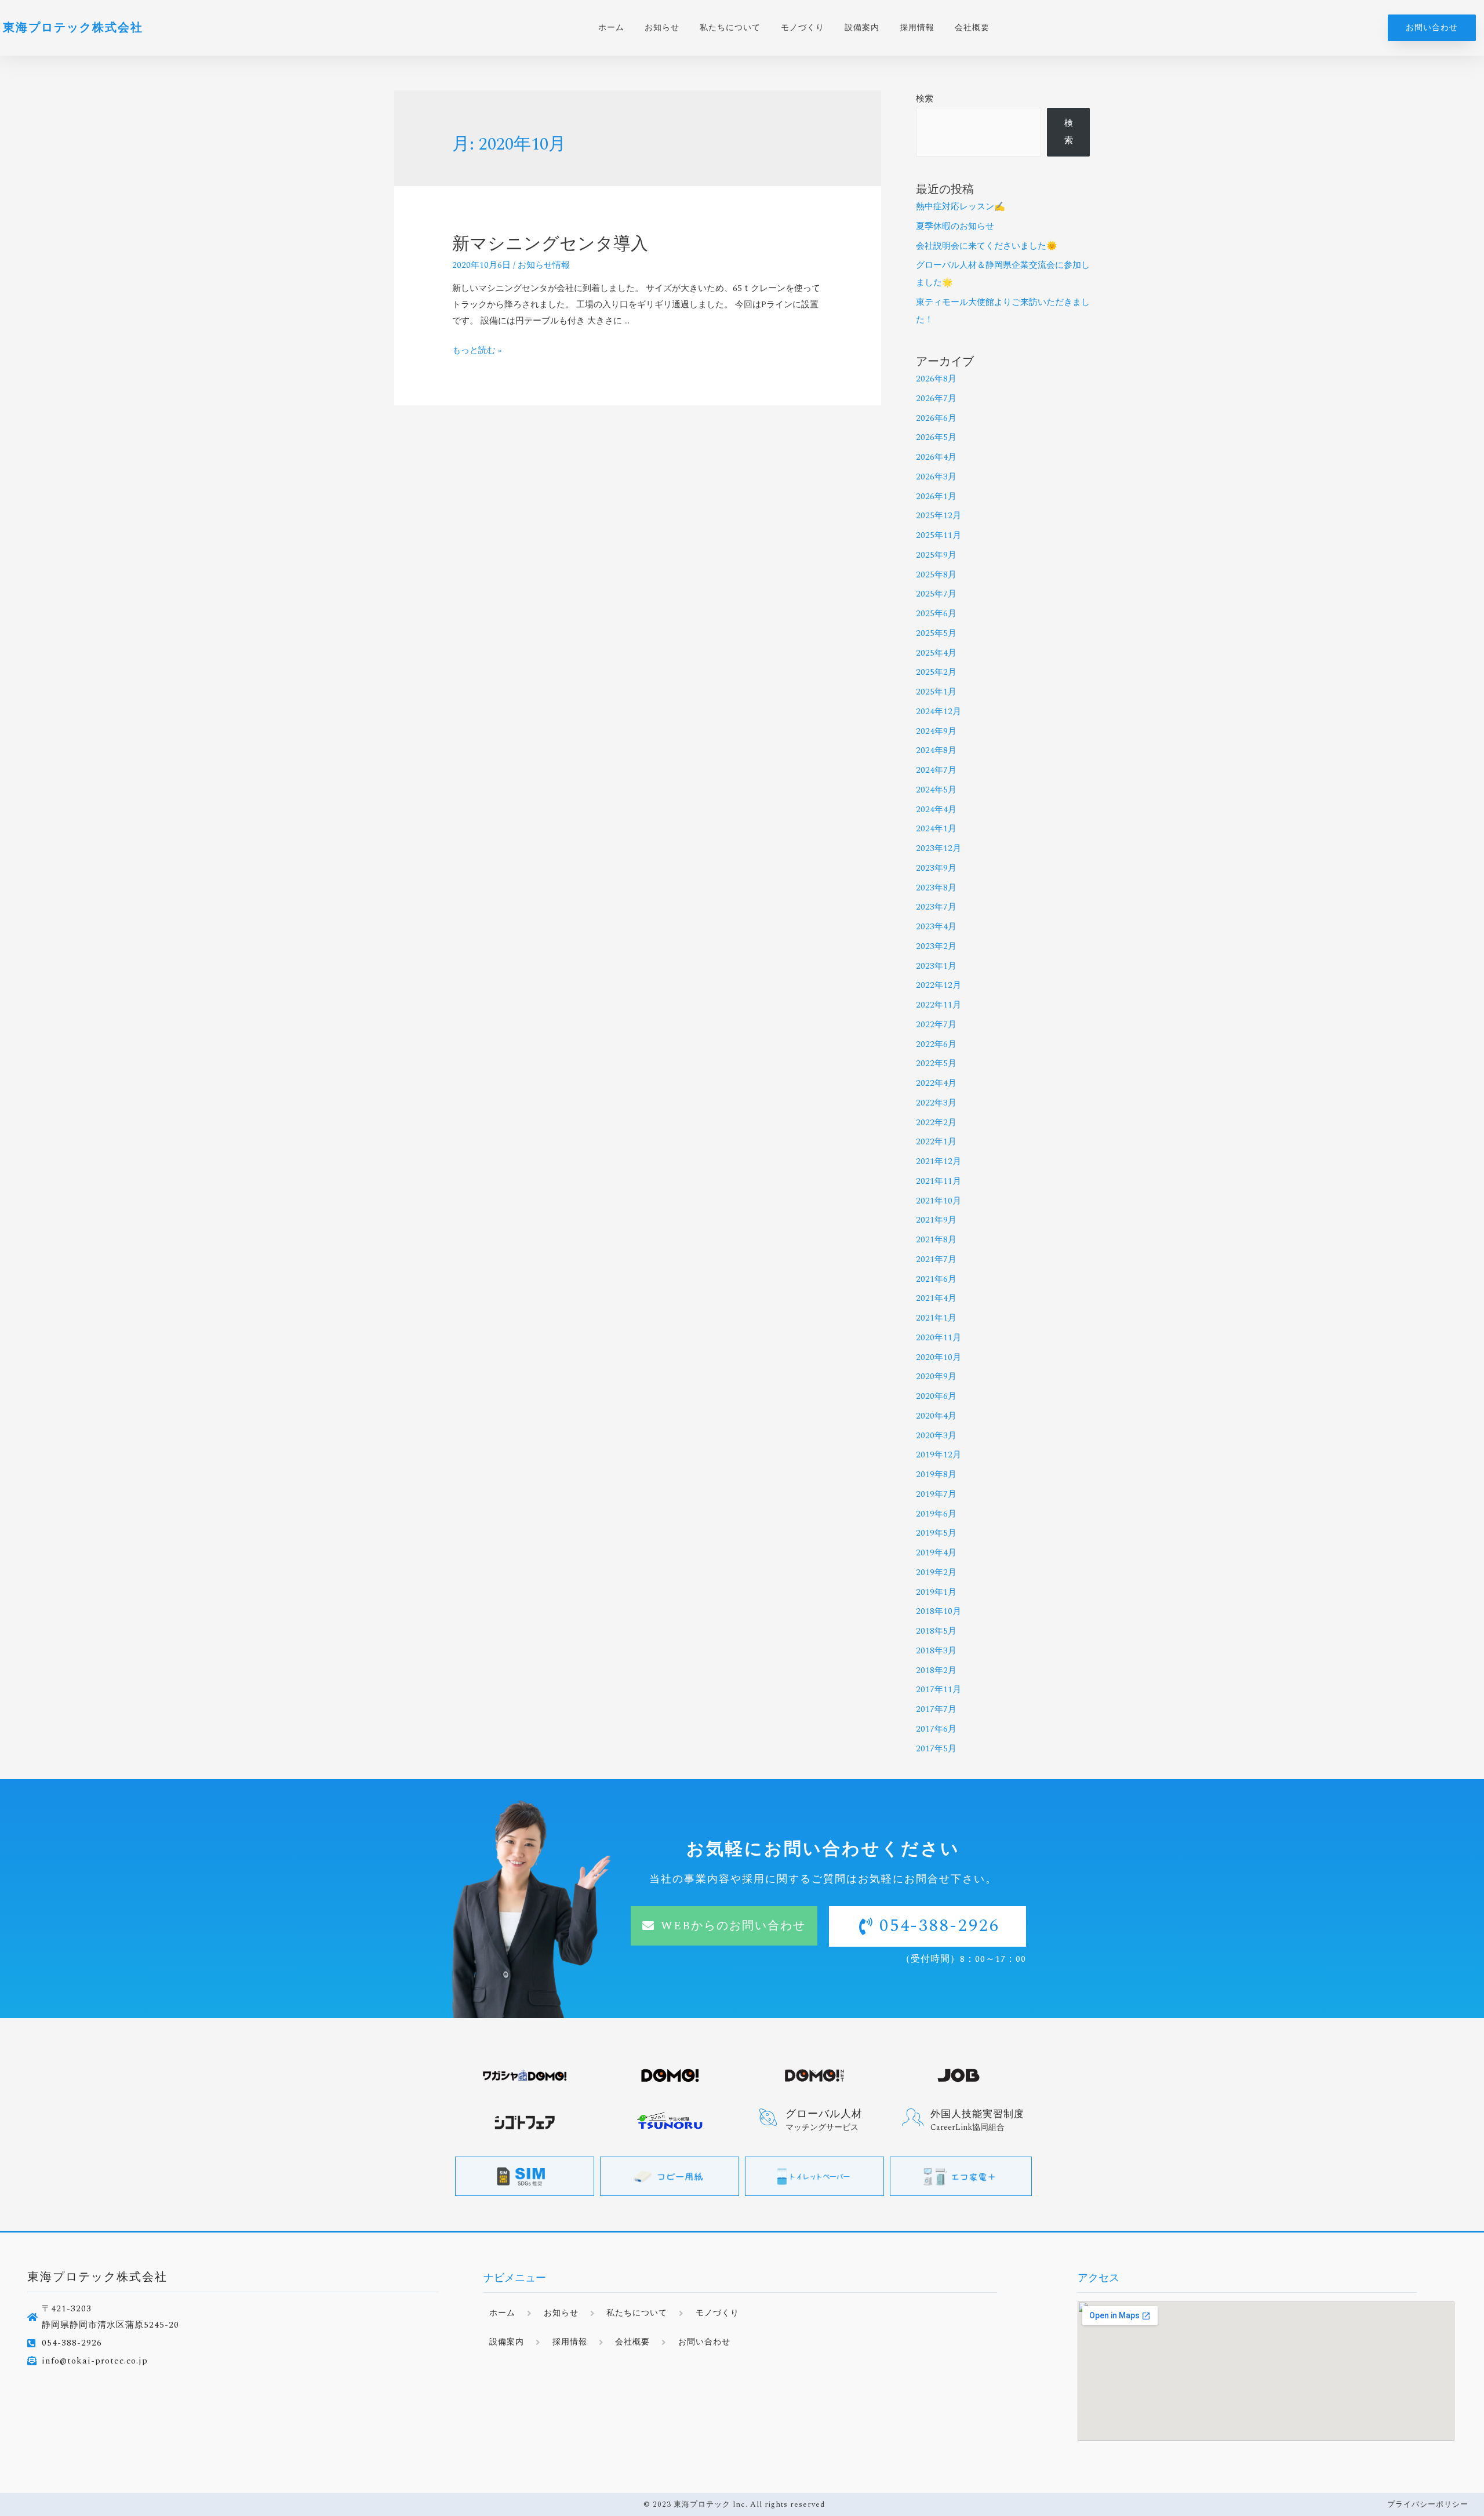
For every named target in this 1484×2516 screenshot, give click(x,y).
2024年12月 (939, 712)
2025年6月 (936, 614)
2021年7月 (936, 1259)
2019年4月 (936, 1553)
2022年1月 (936, 1142)
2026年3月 (936, 477)
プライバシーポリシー (1428, 2504)
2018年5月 (936, 1631)
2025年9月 (936, 555)
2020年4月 (936, 1416)
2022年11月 (939, 1005)
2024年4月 (936, 810)
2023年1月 (936, 966)
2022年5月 (936, 1064)
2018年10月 (939, 1611)
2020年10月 (939, 1357)
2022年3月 (936, 1103)
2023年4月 (936, 927)
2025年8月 (936, 575)
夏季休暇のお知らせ (955, 226)
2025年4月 (936, 653)
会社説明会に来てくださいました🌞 (987, 246)
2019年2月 (936, 1572)
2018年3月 (936, 1651)
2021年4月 (936, 1298)
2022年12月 (939, 985)
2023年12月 (939, 848)
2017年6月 (936, 1729)
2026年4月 (936, 457)
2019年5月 (936, 1533)
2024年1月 (936, 829)
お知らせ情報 (544, 265)
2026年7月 (936, 399)
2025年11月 (939, 535)
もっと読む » (477, 350)
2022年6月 (936, 1044)
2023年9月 (936, 868)
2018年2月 (936, 1670)
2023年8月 (936, 888)
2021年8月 (936, 1240)
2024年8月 (936, 750)
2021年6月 (936, 1279)
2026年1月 (936, 497)
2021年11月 (939, 1181)
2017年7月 (936, 1709)
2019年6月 (936, 1514)
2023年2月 (936, 946)
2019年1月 (936, 1592)
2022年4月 (936, 1083)
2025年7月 (936, 594)
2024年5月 (936, 790)
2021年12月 (939, 1161)
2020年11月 (939, 1338)
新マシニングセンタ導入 (550, 244)
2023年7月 (936, 907)
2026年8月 (936, 379)
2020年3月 (936, 1436)
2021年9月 (936, 1220)
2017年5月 (936, 1749)
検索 (925, 99)
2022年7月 (936, 1025)
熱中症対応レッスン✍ (961, 207)
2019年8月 (936, 1475)
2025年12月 (939, 516)
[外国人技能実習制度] (913, 2117)
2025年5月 (936, 633)
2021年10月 (939, 1201)
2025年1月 (936, 692)
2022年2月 (936, 1123)
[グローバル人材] (768, 2117)
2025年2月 (936, 672)
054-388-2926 (940, 1926)
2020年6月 (936, 1396)
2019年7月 (936, 1494)
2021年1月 (936, 1318)
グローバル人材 (824, 2114)
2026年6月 (936, 418)
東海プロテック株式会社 (73, 28)
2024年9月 (936, 731)
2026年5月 (936, 437)
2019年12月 (939, 1455)
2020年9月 (936, 1377)
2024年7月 (936, 770)
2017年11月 (939, 1690)
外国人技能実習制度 (977, 2114)
